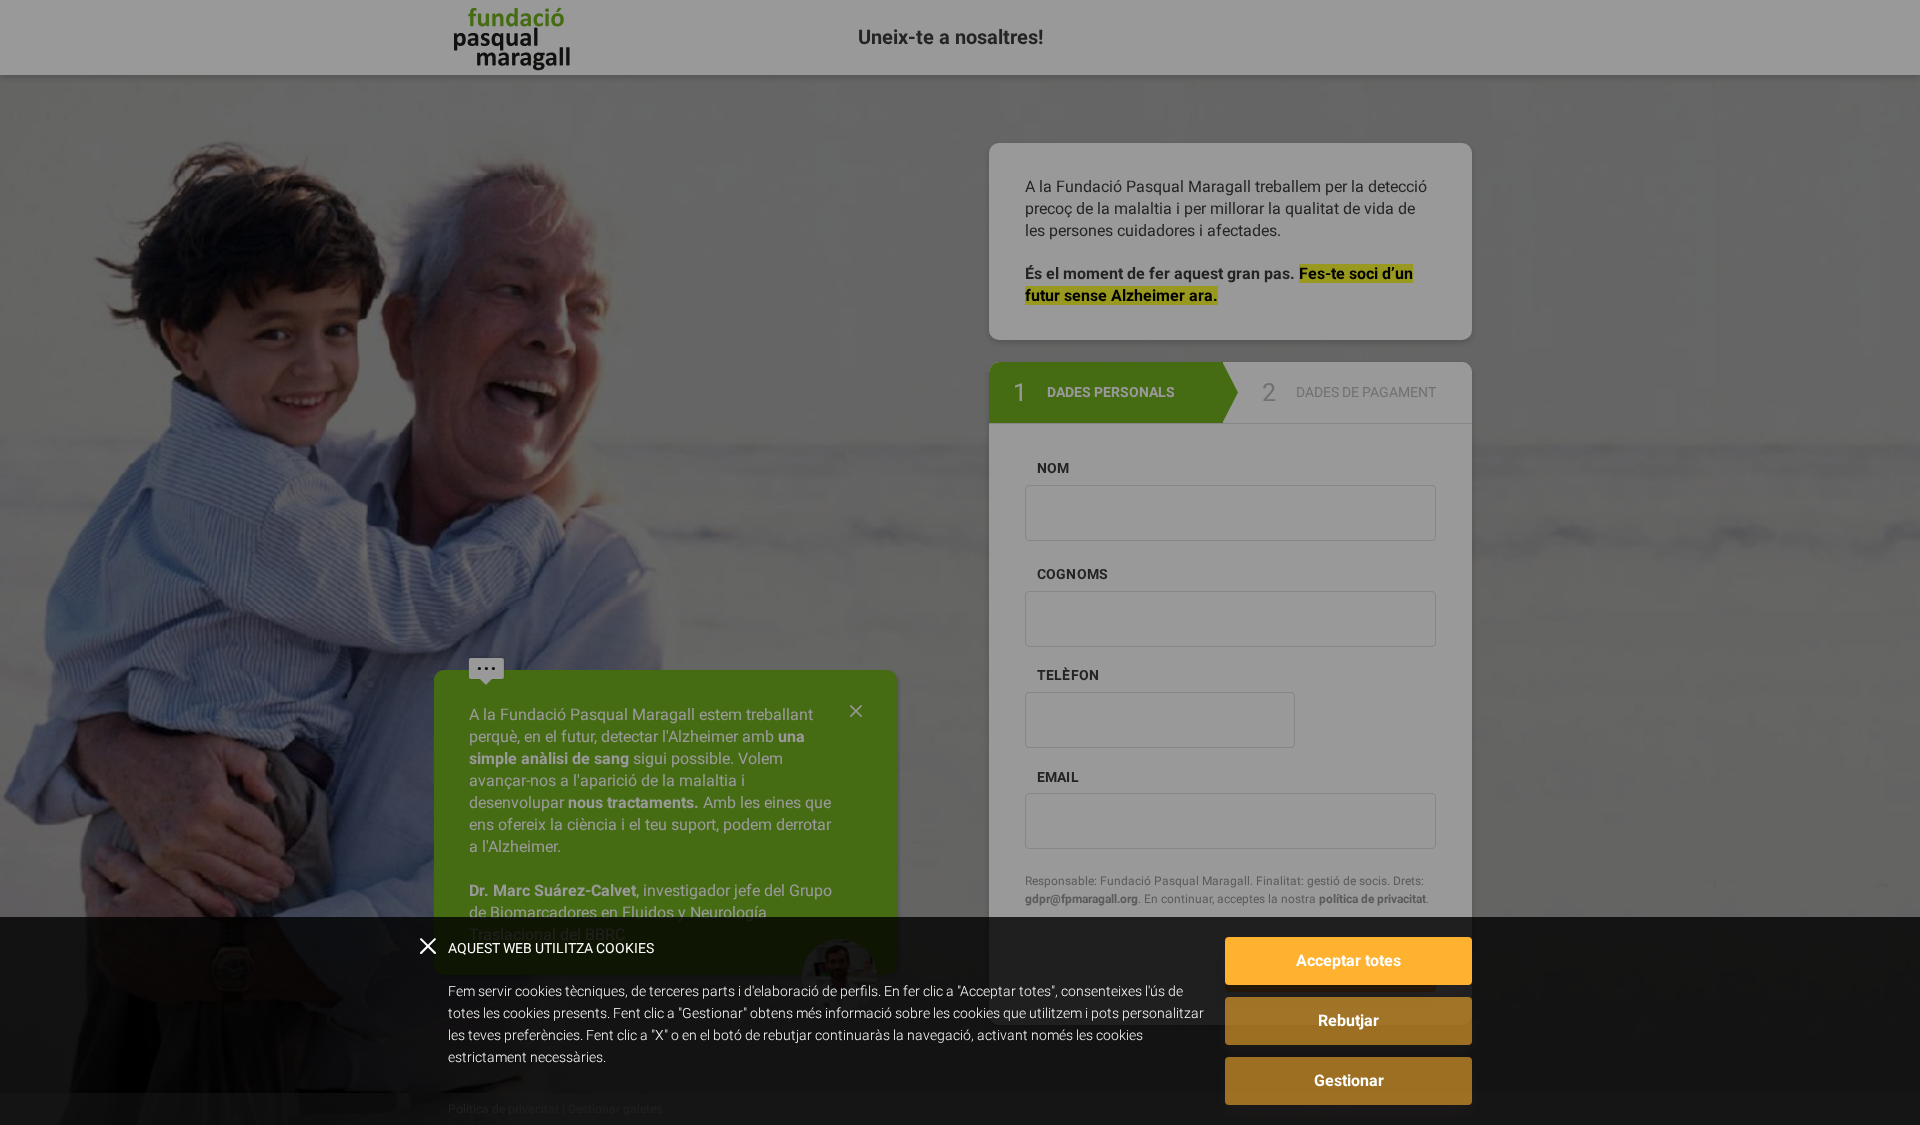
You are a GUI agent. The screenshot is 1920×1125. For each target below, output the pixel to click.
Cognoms (1072, 574)
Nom (1053, 468)
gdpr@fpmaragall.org (1081, 899)
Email (1058, 777)
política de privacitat (1372, 899)
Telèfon (1068, 675)
